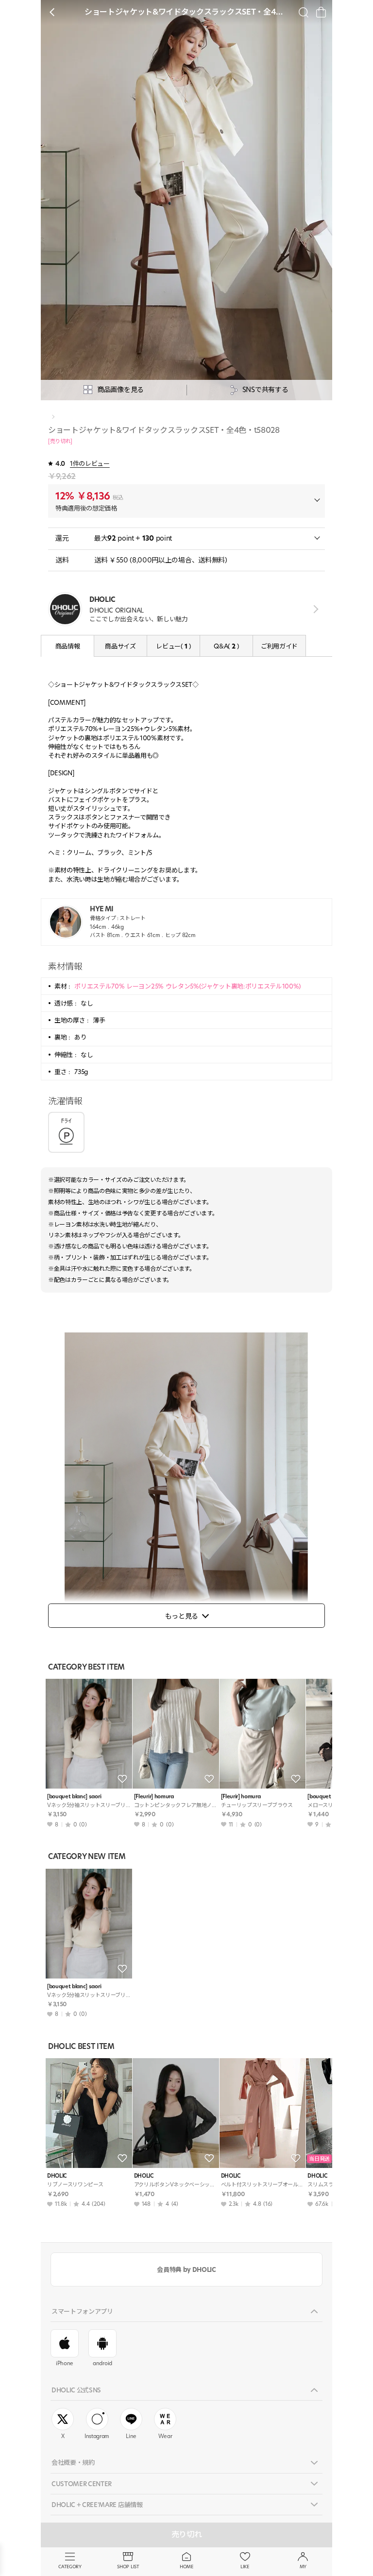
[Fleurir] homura (154, 1797)
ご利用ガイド (279, 646)
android (102, 2363)
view (314, 609)
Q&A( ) (226, 646)
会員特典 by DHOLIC (186, 2269)
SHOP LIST (128, 2567)
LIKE (245, 2567)
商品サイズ (120, 646)
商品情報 (68, 646)
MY (303, 2567)
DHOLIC (57, 2176)
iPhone (65, 2363)
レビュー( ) (173, 646)
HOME (186, 2567)
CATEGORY (70, 2567)
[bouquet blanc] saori (74, 1797)
